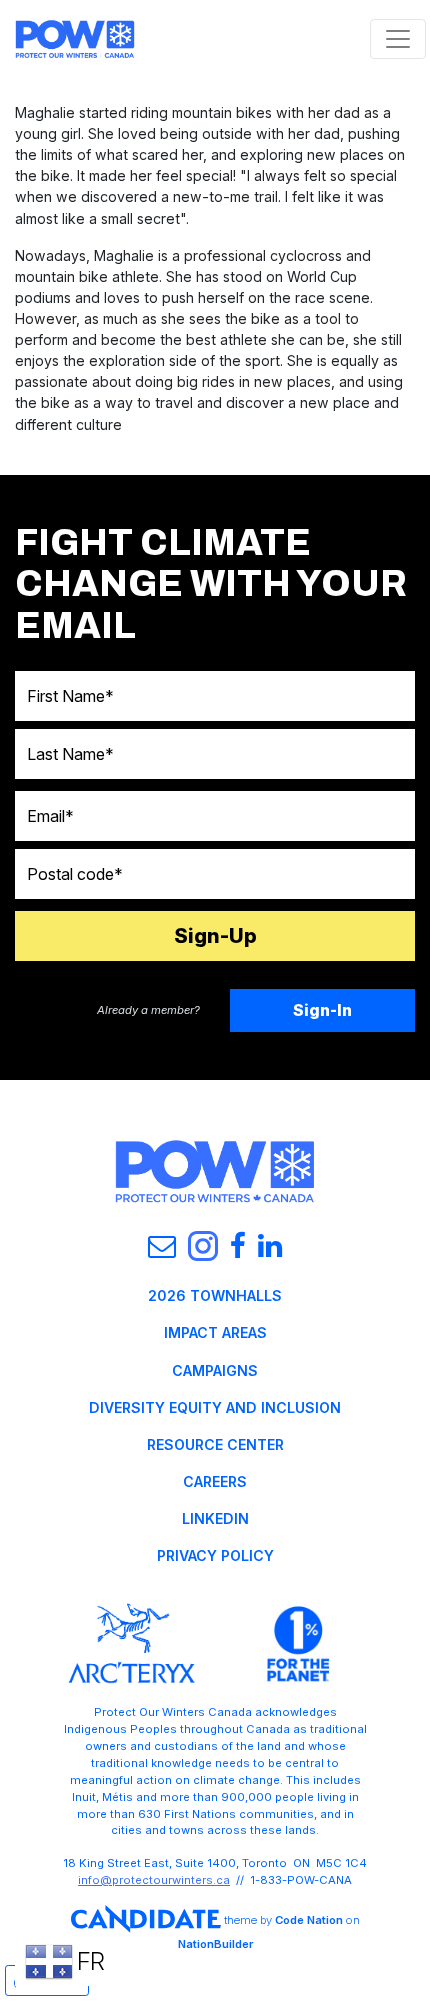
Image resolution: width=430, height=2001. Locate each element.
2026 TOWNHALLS (215, 1295)
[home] (75, 39)
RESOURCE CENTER (215, 1444)
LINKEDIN (215, 1518)
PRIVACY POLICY (215, 1555)
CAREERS (215, 1481)
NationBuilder (215, 1944)
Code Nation (309, 1920)
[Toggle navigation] (398, 39)
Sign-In (322, 1010)
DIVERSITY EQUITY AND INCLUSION (215, 1407)
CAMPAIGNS (215, 1370)
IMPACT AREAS (215, 1332)
